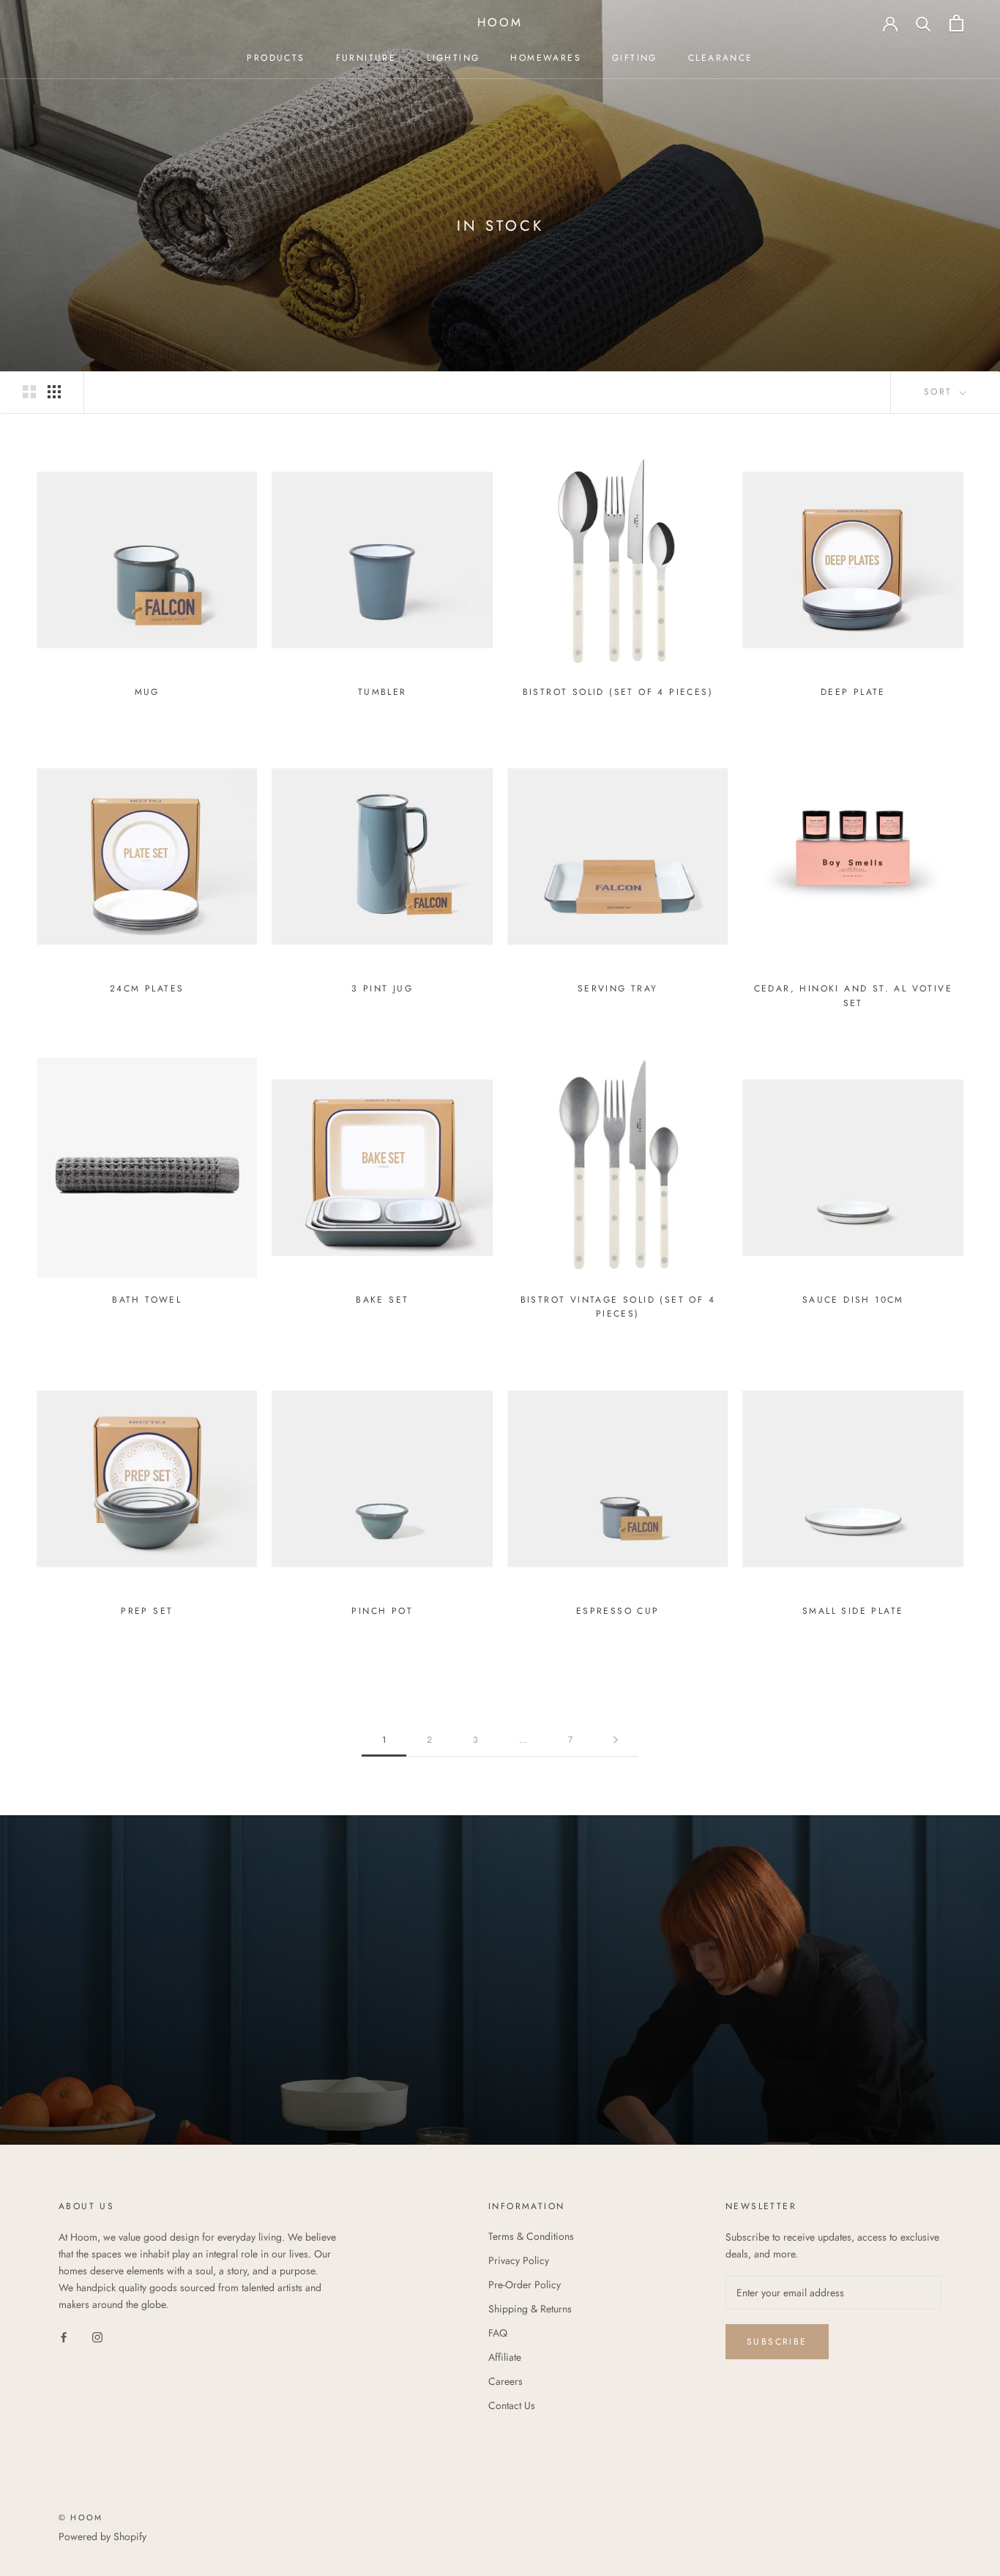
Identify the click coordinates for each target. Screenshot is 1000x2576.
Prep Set (147, 1611)
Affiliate (505, 2357)
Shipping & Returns (530, 2309)
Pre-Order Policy (525, 2285)
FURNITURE (366, 58)
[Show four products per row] (54, 392)
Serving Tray (618, 989)
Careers (505, 2381)
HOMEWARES (546, 58)
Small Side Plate (853, 1611)
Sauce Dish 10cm (853, 1300)
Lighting (453, 58)
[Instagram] (97, 2336)
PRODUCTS (276, 58)
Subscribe (777, 2342)
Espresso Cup (618, 1611)
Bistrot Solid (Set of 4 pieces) (618, 692)
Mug (147, 692)
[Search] (923, 23)
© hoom (81, 2517)
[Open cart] (956, 23)
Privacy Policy (519, 2260)
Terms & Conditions (531, 2236)
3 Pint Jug (382, 989)
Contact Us (512, 2405)
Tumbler (383, 692)
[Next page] (616, 1740)
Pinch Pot (382, 1611)
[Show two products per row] (29, 392)
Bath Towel (147, 1300)
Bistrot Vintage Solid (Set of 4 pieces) (618, 1307)
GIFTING (635, 58)
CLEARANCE (721, 58)
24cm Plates (147, 989)
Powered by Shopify (102, 2536)
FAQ (498, 2333)
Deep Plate (853, 692)
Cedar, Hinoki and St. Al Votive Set (853, 996)
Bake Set (382, 1300)
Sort (940, 392)
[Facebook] (64, 2336)
